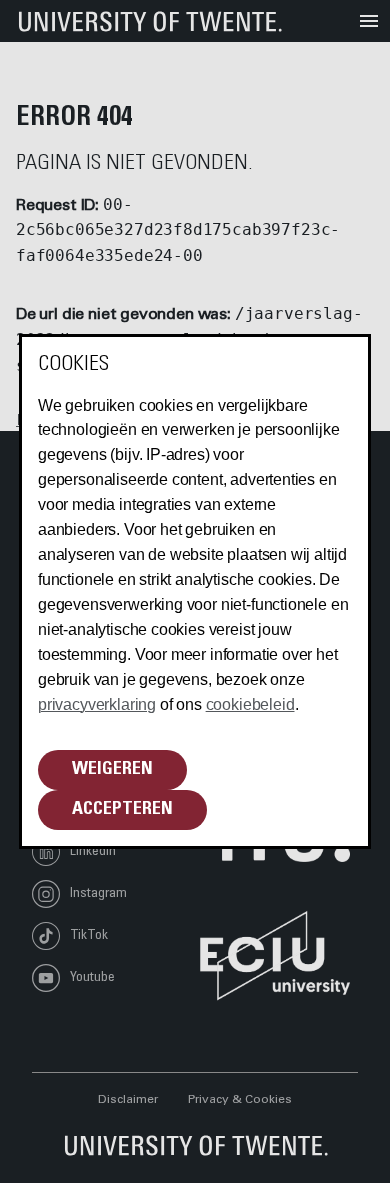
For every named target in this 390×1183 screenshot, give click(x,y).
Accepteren (122, 810)
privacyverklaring (97, 704)
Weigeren (112, 770)
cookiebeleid (250, 704)
